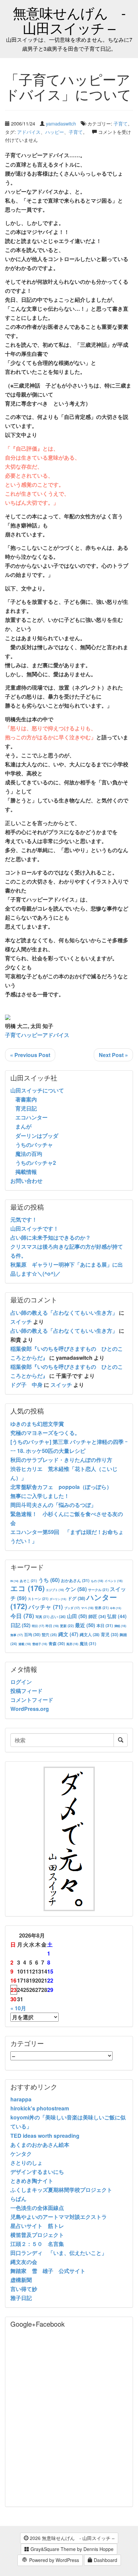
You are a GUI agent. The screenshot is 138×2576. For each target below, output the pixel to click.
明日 (38, 1626)
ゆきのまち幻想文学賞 (37, 1424)
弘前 (117, 1616)
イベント (114, 1581)
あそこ (28, 1581)
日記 (20, 1625)
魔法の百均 (29, 1154)
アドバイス (29, 132)
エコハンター (31, 1117)
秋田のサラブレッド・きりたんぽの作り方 (61, 1460)
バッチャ (46, 1607)
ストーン (38, 1599)
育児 (110, 1634)
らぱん (18, 2199)
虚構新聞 (21, 2280)
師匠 (97, 1616)
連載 (25, 1644)
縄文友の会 (24, 2262)
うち (49, 1580)
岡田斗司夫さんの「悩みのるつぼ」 (53, 1505)
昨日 (52, 1626)
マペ (87, 1608)
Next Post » (113, 1055)
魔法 (88, 1643)
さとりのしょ (26, 2163)
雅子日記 (21, 2298)
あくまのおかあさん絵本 (40, 2145)
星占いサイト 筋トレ (37, 2226)
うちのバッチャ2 (36, 1163)
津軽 (120, 1626)
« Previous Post (30, 1055)
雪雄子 (40, 1644)
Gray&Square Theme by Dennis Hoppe (71, 2549)
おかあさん (75, 1580)
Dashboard (105, 2560)
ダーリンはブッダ (37, 1136)
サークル (98, 1590)
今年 (116, 1608)
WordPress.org (30, 1709)
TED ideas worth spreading (45, 2136)
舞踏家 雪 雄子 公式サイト (48, 2271)
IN (14, 1581)
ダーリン (58, 1599)
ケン (76, 1589)
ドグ (76, 1598)
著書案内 (26, 1099)
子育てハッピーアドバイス (37, 1035)
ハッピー (55, 132)
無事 (17, 1635)
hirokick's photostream (40, 2108)
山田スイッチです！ (34, 1228)
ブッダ (72, 1608)
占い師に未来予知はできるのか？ (51, 1237)
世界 (102, 1608)
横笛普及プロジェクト (37, 2235)
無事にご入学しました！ (40, 1496)
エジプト (55, 1590)
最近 (85, 1625)
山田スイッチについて (37, 1090)
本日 (105, 1625)
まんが (23, 1126)
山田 (77, 1616)
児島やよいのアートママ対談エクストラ (59, 2217)
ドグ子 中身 (26, 1385)
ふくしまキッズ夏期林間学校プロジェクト (61, 2190)
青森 (57, 1643)
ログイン (21, 1682)
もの (97, 1581)
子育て (121, 123)
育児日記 (26, 1108)
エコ (27, 1588)
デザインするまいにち (37, 2172)
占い (58, 1616)
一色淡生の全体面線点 (37, 2208)
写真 (42, 1617)
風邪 (72, 1644)
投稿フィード (26, 1691)
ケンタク (21, 2154)
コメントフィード (32, 1700)
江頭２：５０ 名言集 (37, 2244)
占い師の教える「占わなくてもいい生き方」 (64, 1313)
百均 (32, 1634)
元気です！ (24, 1219)
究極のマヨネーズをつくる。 (45, 1433)
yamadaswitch (61, 123)
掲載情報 (26, 1172)
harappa (21, 2099)
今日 (22, 1616)
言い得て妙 (24, 2289)
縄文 (68, 1634)
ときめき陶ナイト (32, 2181)
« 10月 (18, 2008)
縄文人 (90, 1635)
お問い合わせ (26, 1181)
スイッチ (21, 1322)
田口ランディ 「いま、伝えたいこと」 (61, 2253)
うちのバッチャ (34, 1145)
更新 (67, 1626)
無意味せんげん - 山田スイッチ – (69, 20)
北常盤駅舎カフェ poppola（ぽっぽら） (61, 1487)
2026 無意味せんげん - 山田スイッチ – (72, 2538)
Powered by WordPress (53, 2560)
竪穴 (49, 1635)
